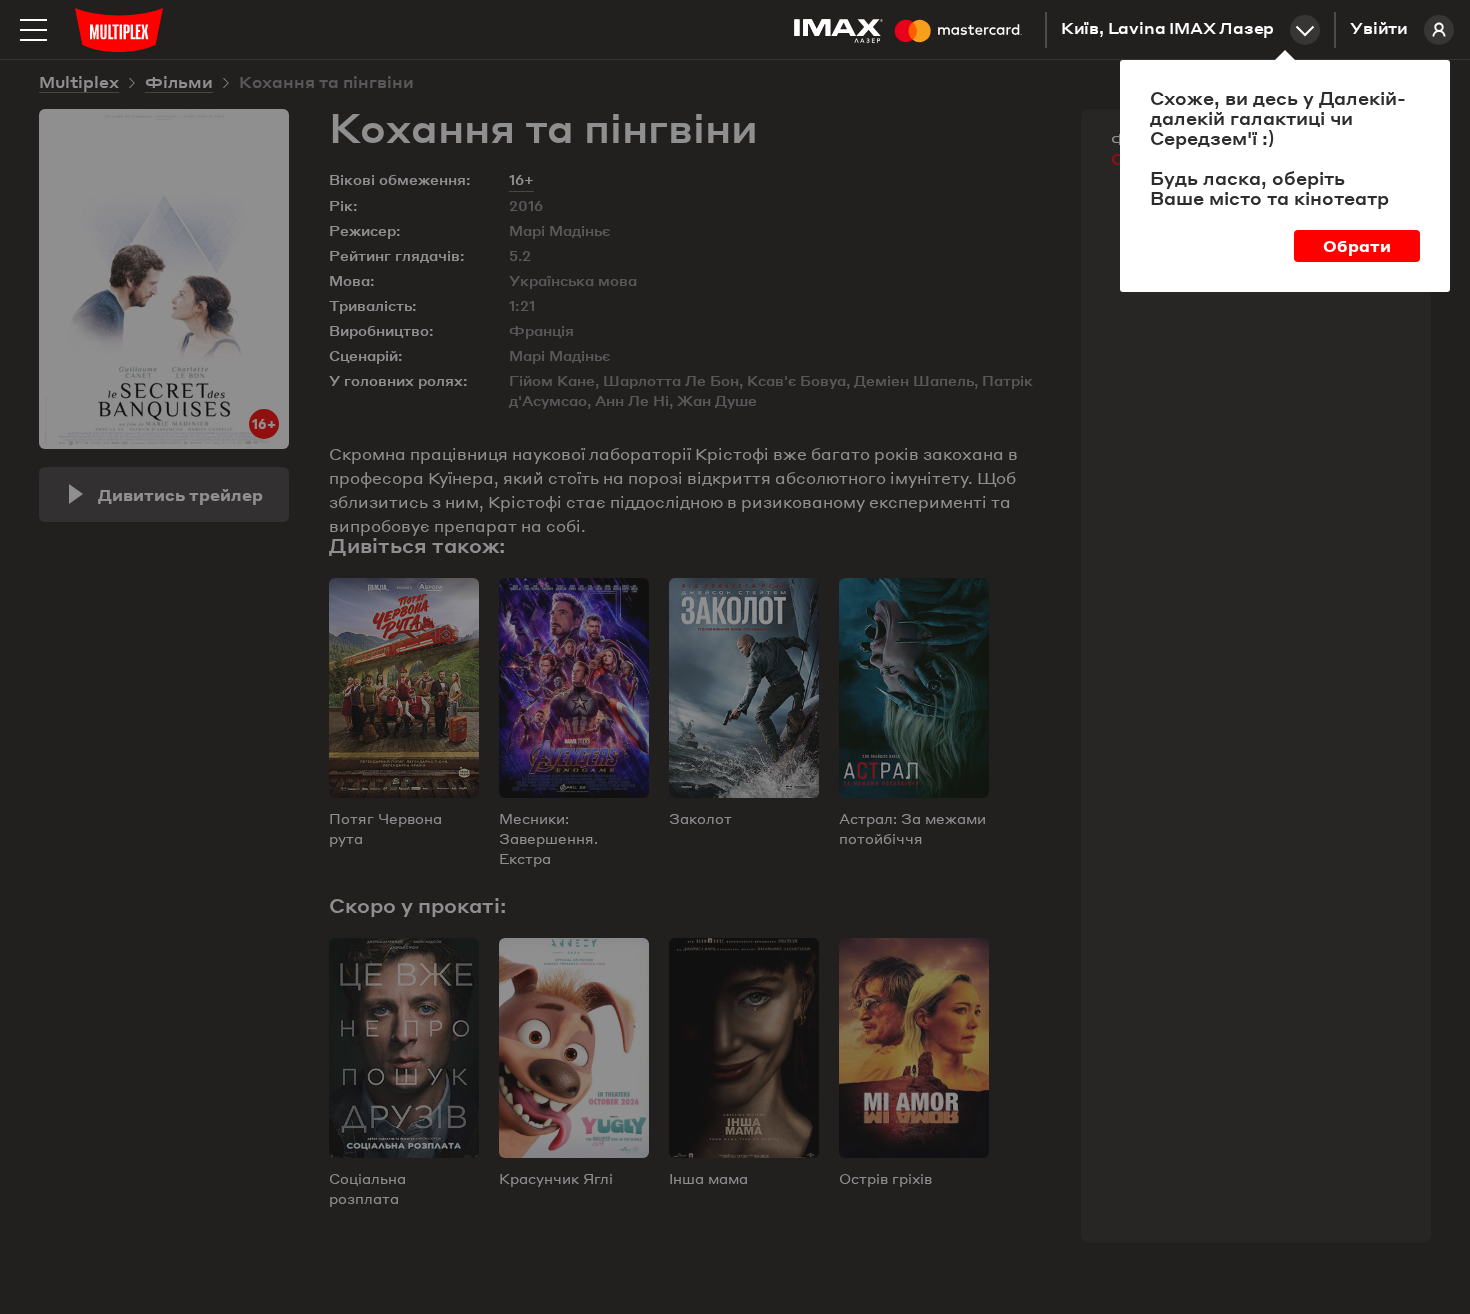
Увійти (1379, 30)
